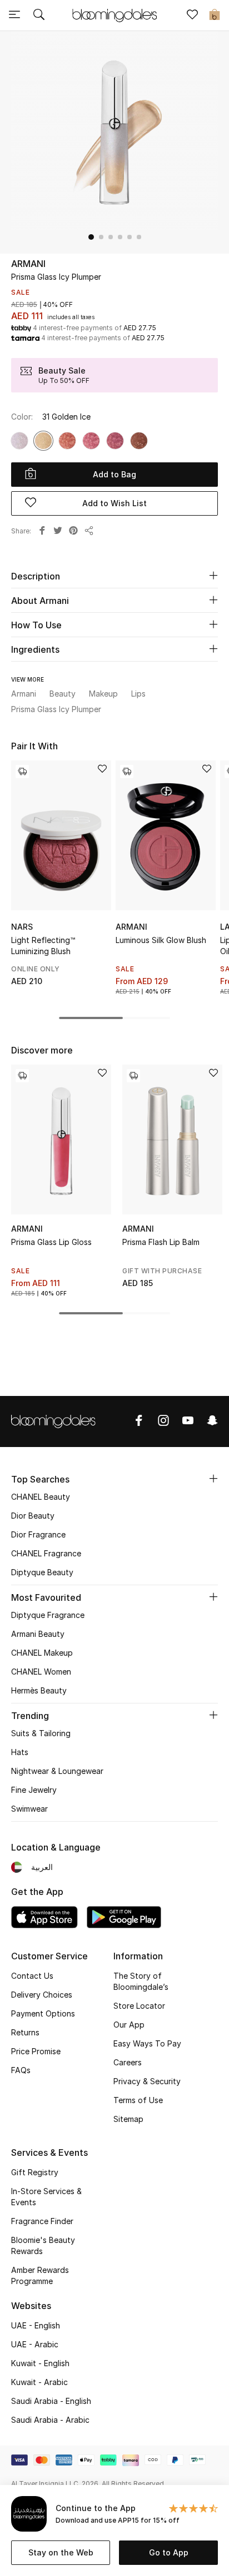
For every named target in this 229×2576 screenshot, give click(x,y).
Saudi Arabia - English (51, 2401)
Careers (128, 2062)
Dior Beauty (33, 1516)
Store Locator (139, 2006)
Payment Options (43, 2013)
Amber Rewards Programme (40, 2275)
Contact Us (32, 1976)
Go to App (169, 2552)
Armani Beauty (38, 1634)
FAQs (21, 2070)
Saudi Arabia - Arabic (50, 2420)
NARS (22, 927)
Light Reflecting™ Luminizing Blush (43, 946)
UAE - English (36, 2325)
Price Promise (36, 2051)
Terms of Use (138, 2100)
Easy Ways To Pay (147, 2043)
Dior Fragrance (38, 1534)
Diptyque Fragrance (48, 1615)
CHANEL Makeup (42, 1653)
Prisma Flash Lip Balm (161, 1242)
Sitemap (128, 2119)
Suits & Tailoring (41, 1733)
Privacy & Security (147, 2081)
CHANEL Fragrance (46, 1553)
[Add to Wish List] (102, 770)
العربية (42, 1867)
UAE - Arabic (35, 2344)
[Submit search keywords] (39, 16)
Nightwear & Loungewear (57, 1771)
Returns (25, 2032)
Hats (20, 1752)
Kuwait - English (40, 2363)
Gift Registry (35, 2172)
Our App (129, 2025)
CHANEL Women (41, 1672)
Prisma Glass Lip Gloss (51, 1242)
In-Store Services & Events (46, 2197)
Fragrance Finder (42, 2221)
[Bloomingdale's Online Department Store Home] (114, 14)
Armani (28, 264)
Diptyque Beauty (42, 1572)
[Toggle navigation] (14, 16)
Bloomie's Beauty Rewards (43, 2245)
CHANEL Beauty (41, 1497)
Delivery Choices (42, 1995)
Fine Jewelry (34, 1790)
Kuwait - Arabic (39, 2382)
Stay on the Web (61, 2552)
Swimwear (29, 1809)
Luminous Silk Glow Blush (161, 940)
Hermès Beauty (39, 1690)
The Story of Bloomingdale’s (141, 1981)
